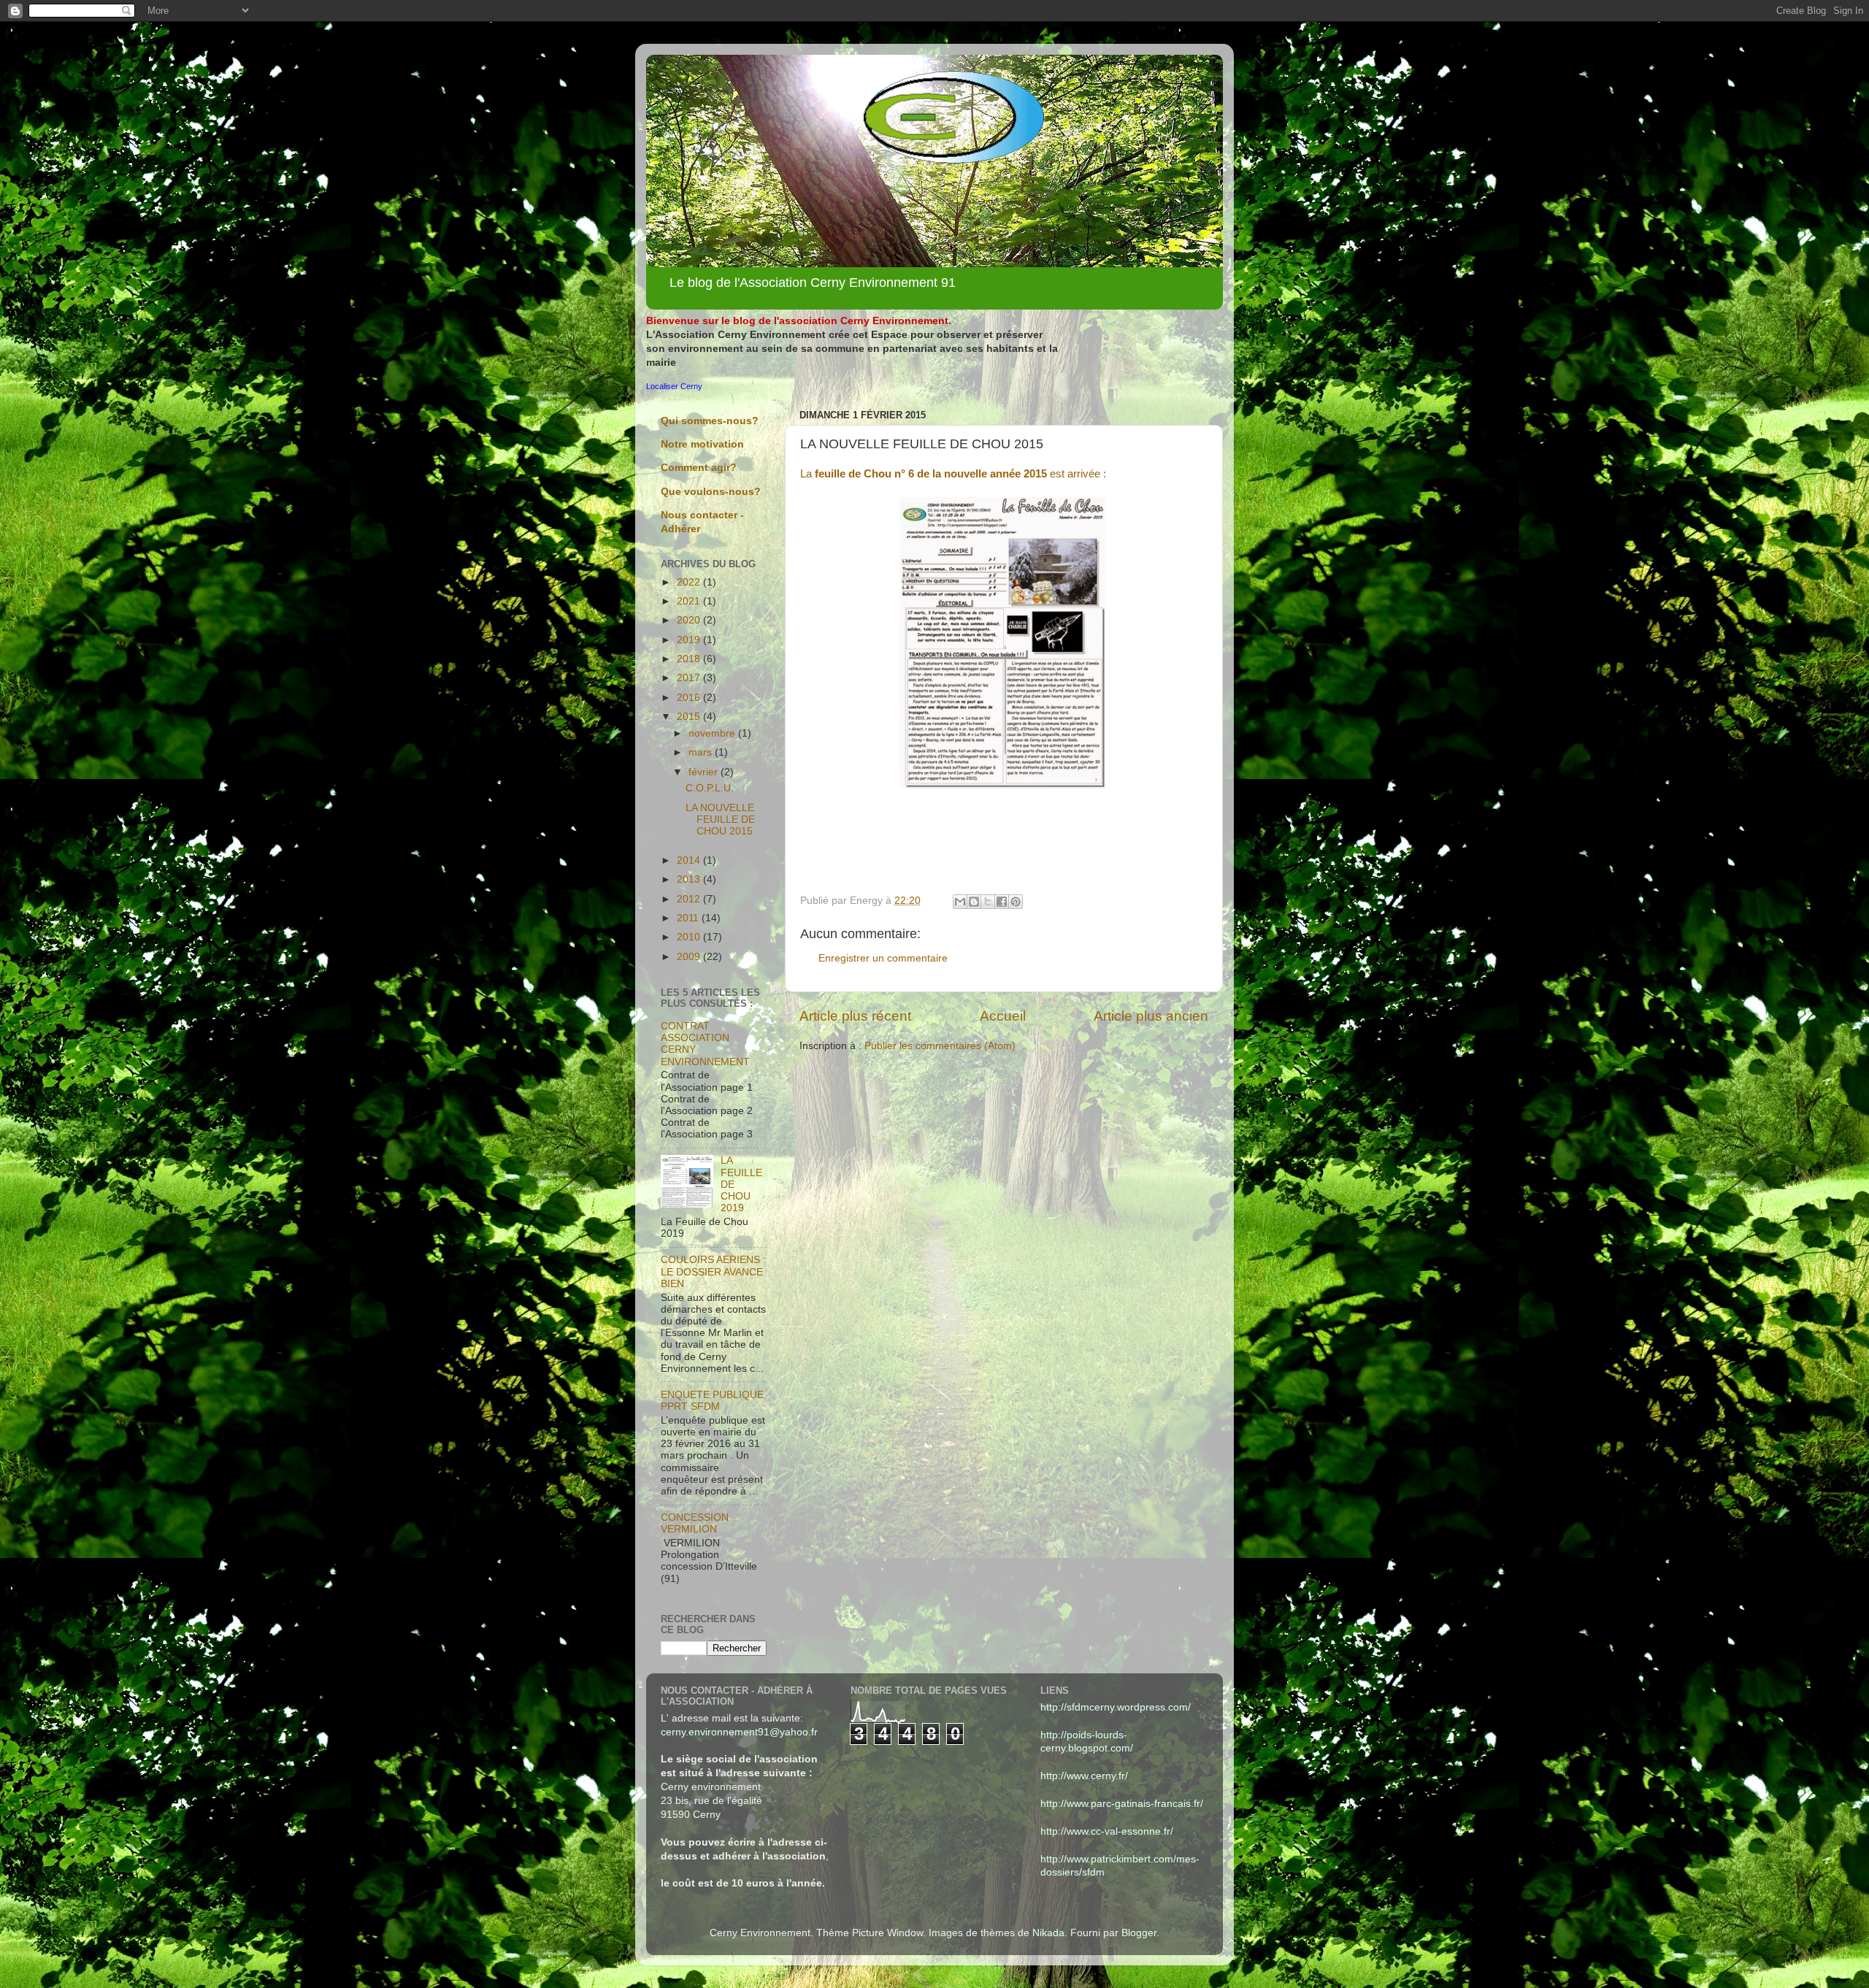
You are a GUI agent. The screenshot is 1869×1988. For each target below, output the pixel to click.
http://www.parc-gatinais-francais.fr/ (1122, 1804)
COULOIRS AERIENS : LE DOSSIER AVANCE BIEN (713, 1271)
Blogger (1139, 1933)
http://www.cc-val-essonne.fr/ (1107, 1831)
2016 (690, 698)
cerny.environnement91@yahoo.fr (739, 1732)
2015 (690, 717)
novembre (713, 733)
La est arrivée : (953, 474)
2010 (690, 937)
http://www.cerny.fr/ (1084, 1776)
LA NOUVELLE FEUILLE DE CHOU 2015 (720, 820)
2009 (690, 957)
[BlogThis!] (974, 902)
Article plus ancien (1151, 1016)
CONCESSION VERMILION (695, 1523)
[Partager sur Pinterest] (1016, 902)
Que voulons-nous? (711, 492)
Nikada (1048, 1933)
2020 (690, 620)
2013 (690, 879)
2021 (690, 601)
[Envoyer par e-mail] (960, 902)
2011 (689, 918)
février (705, 772)
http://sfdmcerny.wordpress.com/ (1116, 1707)
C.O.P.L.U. (710, 788)
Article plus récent (855, 1016)
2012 (690, 899)
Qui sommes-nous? (710, 421)
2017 (690, 678)
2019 (690, 640)
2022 (690, 582)
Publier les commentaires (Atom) (940, 1046)
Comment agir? (699, 468)
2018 (690, 659)
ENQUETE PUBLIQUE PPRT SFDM (712, 1401)
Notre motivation (702, 444)
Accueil (1003, 1016)
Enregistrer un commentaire (883, 958)
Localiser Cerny (674, 386)
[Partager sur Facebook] (1002, 902)
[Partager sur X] (988, 902)
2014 (690, 860)
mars (702, 752)
